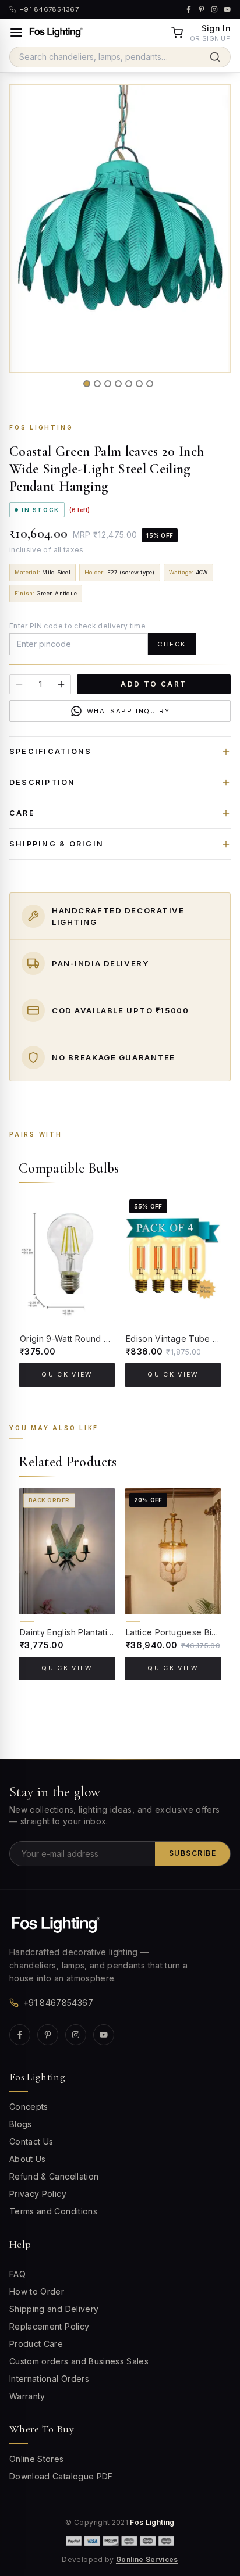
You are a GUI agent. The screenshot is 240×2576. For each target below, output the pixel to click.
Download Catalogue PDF (61, 2476)
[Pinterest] (48, 2035)
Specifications (50, 751)
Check (172, 644)
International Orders (49, 2379)
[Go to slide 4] (118, 384)
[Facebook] (20, 2035)
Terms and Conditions (53, 2211)
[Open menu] (16, 33)
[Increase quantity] (61, 684)
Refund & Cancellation (54, 2176)
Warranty (27, 2396)
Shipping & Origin (57, 844)
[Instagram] (76, 2035)
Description (43, 782)
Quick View (67, 1375)
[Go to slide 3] (108, 384)
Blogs (21, 2124)
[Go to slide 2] (97, 384)
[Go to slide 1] (87, 384)
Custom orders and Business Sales (79, 2361)
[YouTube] (104, 2035)
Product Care (36, 2344)
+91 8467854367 (58, 2002)
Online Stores (37, 2459)
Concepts (29, 2107)
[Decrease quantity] (19, 684)
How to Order (37, 2291)
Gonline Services (147, 2559)
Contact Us (31, 2141)
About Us (28, 2159)
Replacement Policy (49, 2326)
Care (22, 813)
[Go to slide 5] (129, 384)
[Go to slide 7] (150, 384)
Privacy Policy (38, 2194)
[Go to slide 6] (139, 384)
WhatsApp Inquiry (128, 711)
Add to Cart (153, 684)
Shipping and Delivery (54, 2309)
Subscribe (193, 1853)
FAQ (17, 2274)
